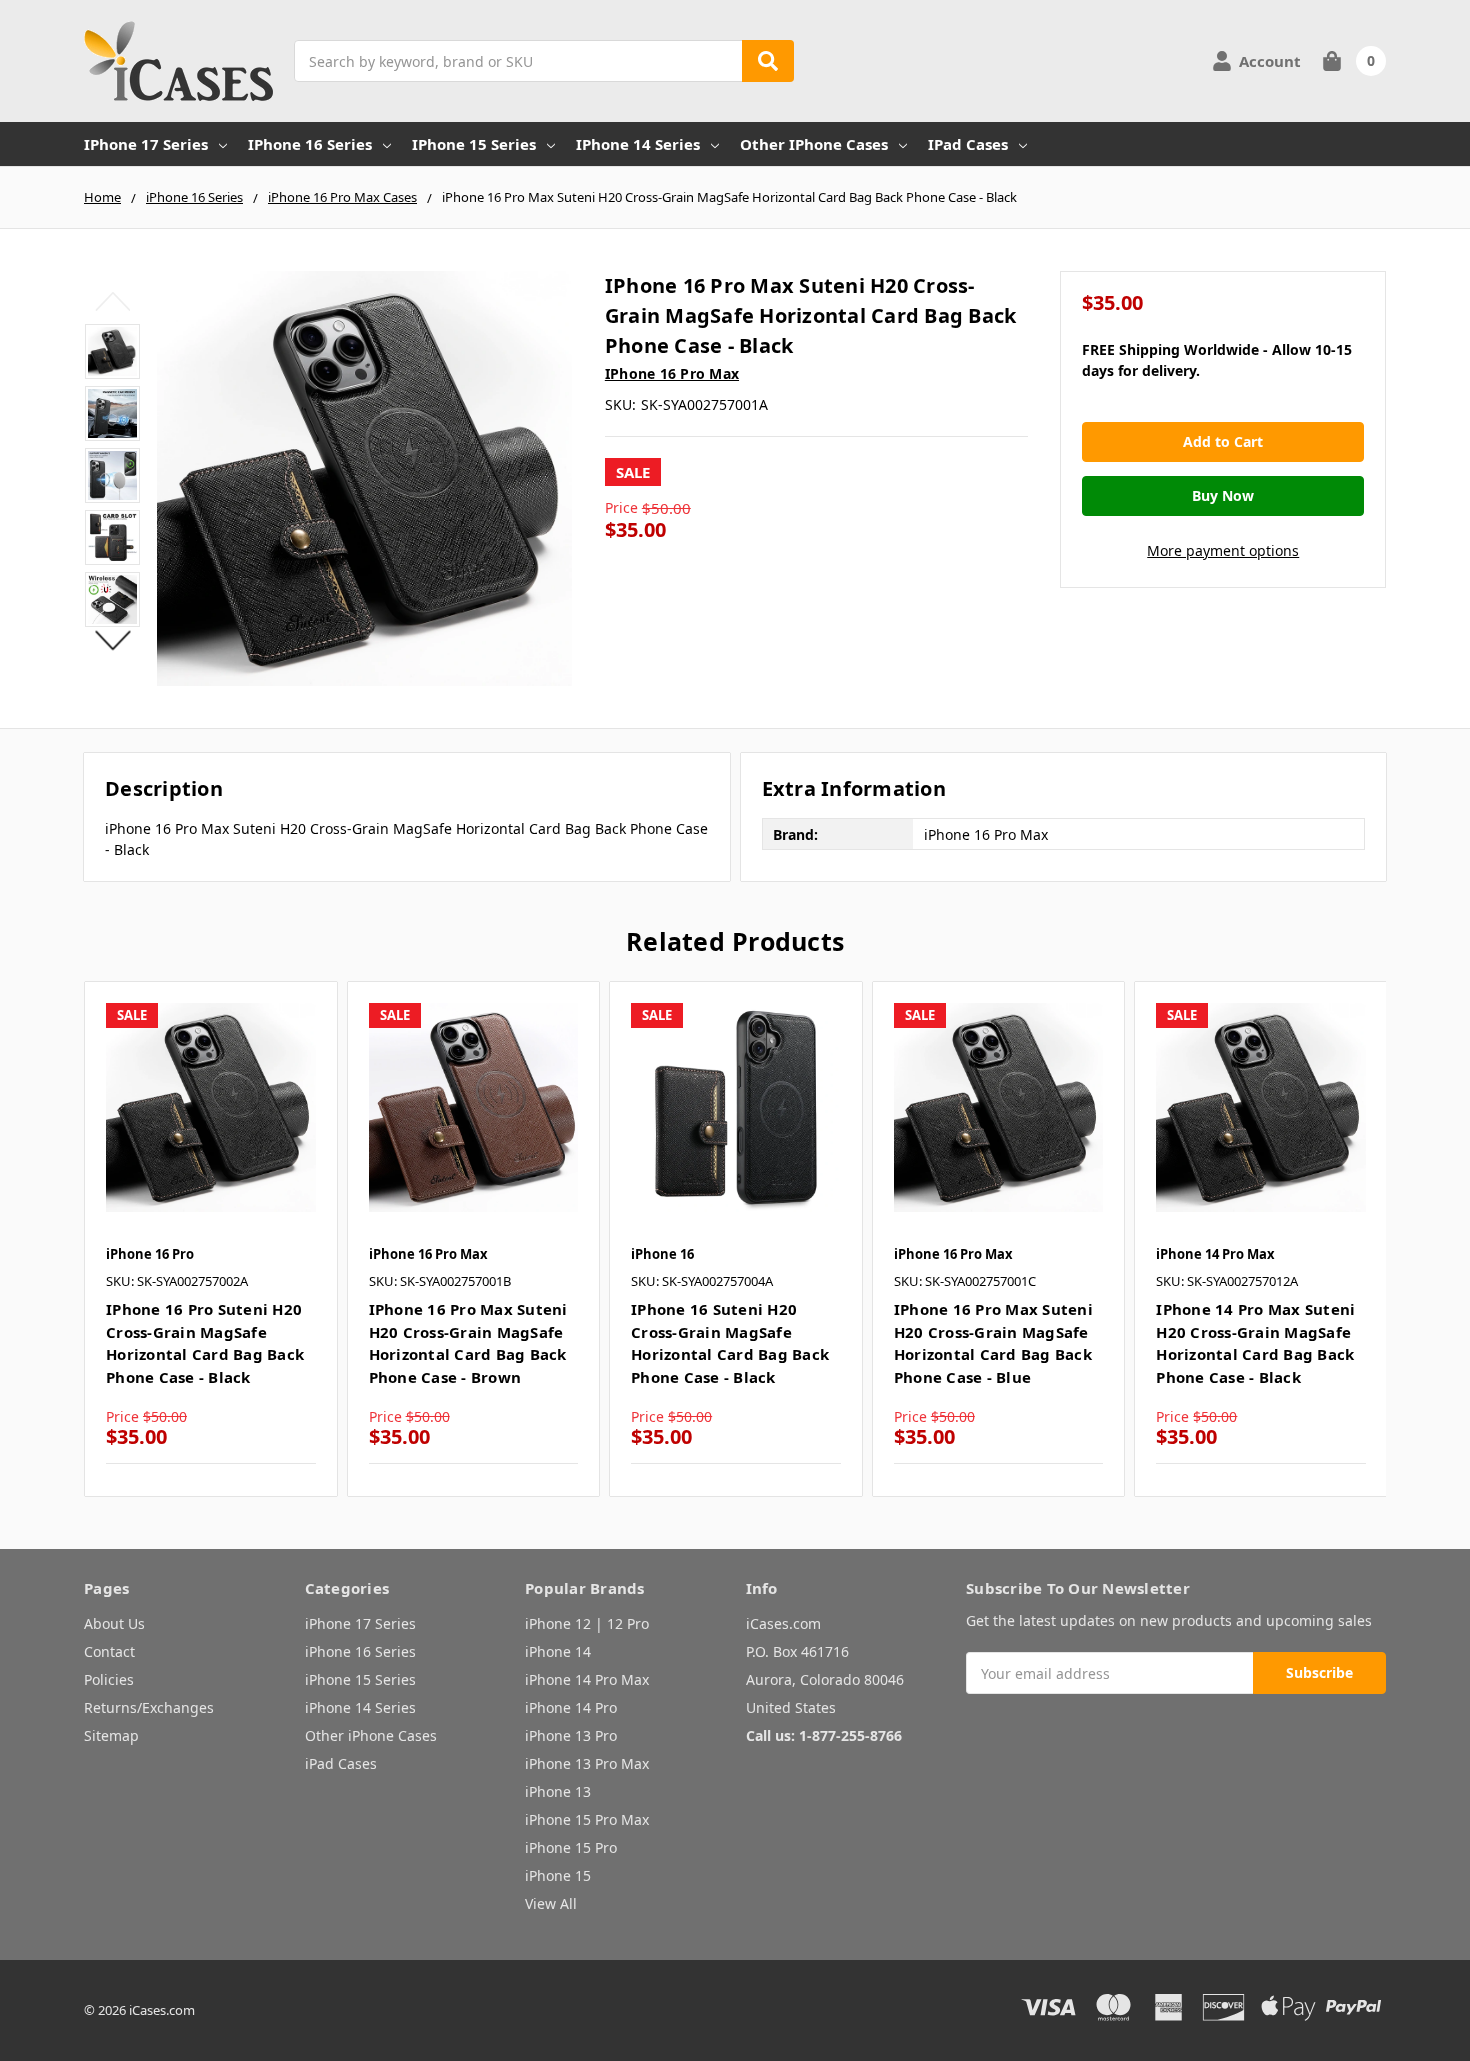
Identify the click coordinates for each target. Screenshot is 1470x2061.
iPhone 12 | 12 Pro (587, 1623)
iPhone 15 (558, 1875)
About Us (114, 1623)
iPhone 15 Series (474, 144)
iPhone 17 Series (146, 144)
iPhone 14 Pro (571, 1707)
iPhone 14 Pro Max (587, 1679)
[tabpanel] (210, 1239)
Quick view (210, 1107)
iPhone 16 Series (310, 144)
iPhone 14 (558, 1651)
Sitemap (111, 1735)
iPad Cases (968, 144)
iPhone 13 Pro (571, 1735)
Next (112, 640)
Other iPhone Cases (814, 144)
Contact (109, 1651)
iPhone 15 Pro (571, 1847)
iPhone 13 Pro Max (587, 1763)
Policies (109, 1679)
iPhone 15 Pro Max (587, 1819)
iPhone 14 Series (638, 144)
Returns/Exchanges (149, 1707)
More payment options (1223, 550)
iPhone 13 (558, 1791)
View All (551, 1903)
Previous (112, 301)
